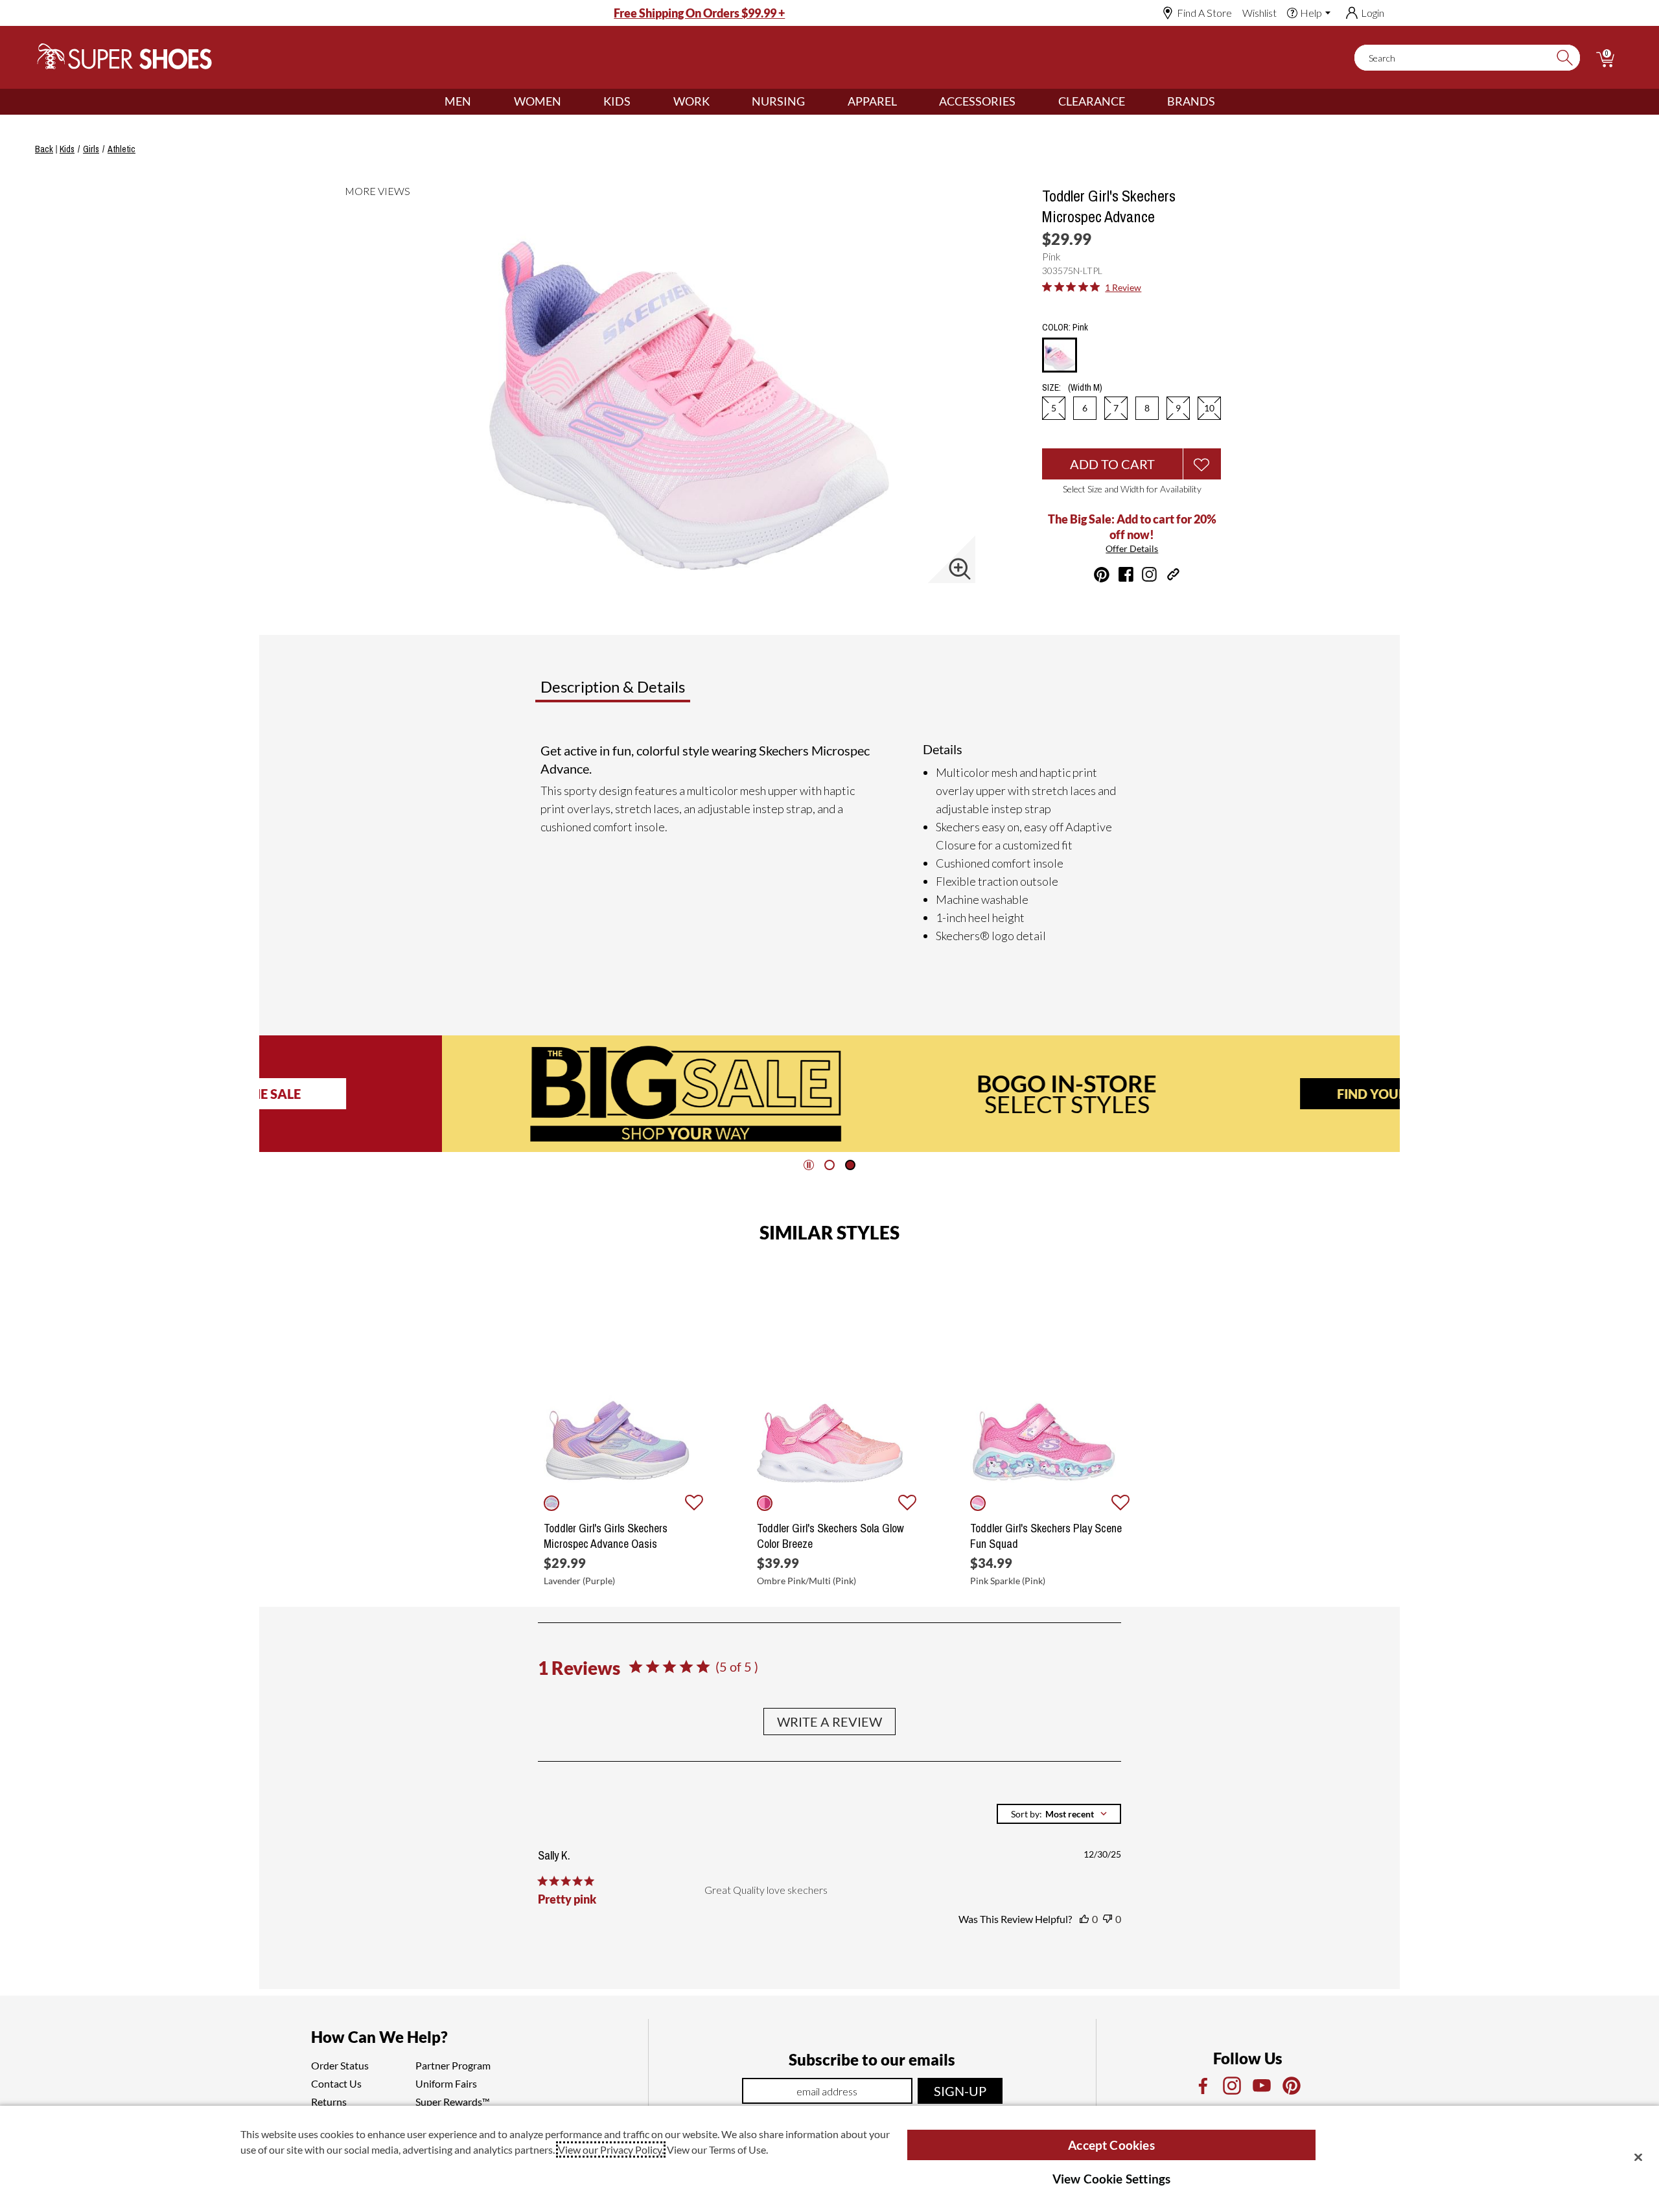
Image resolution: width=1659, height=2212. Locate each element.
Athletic (122, 149)
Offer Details (1132, 548)
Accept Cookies (1111, 2145)
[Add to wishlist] (694, 1503)
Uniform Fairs (446, 2083)
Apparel (872, 101)
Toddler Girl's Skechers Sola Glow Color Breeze (830, 1536)
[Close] (1638, 2157)
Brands (1191, 101)
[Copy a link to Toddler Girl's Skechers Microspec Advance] (1173, 574)
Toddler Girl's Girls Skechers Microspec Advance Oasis (606, 1536)
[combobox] (1059, 1814)
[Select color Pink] (1060, 356)
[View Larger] (960, 569)
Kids (617, 101)
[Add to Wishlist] (1202, 464)
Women (538, 101)
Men (458, 101)
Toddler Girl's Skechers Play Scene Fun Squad (1046, 1536)
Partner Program (453, 2065)
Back (44, 149)
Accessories (977, 101)
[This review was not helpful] (1108, 1919)
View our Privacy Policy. (611, 2149)
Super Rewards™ (453, 2102)
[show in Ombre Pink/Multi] (765, 1503)
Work (691, 101)
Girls (91, 149)
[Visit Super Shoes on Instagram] (1149, 574)
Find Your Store (1211, 1094)
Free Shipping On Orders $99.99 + (699, 13)
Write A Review (829, 1722)
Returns (329, 2102)
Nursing (778, 101)
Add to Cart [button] (1112, 464)
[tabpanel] (832, 843)
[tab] (655, 692)
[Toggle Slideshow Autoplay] (809, 1165)
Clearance (1092, 101)
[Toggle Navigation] (481, 102)
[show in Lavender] (551, 1503)
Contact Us (336, 2083)
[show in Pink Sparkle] (978, 1503)
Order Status (340, 2065)
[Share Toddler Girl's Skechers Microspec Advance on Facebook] (1126, 574)
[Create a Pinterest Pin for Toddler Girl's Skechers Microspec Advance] (1102, 575)
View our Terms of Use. (717, 2149)
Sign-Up (960, 2091)
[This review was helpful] (1084, 1919)
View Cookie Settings (1112, 2179)
